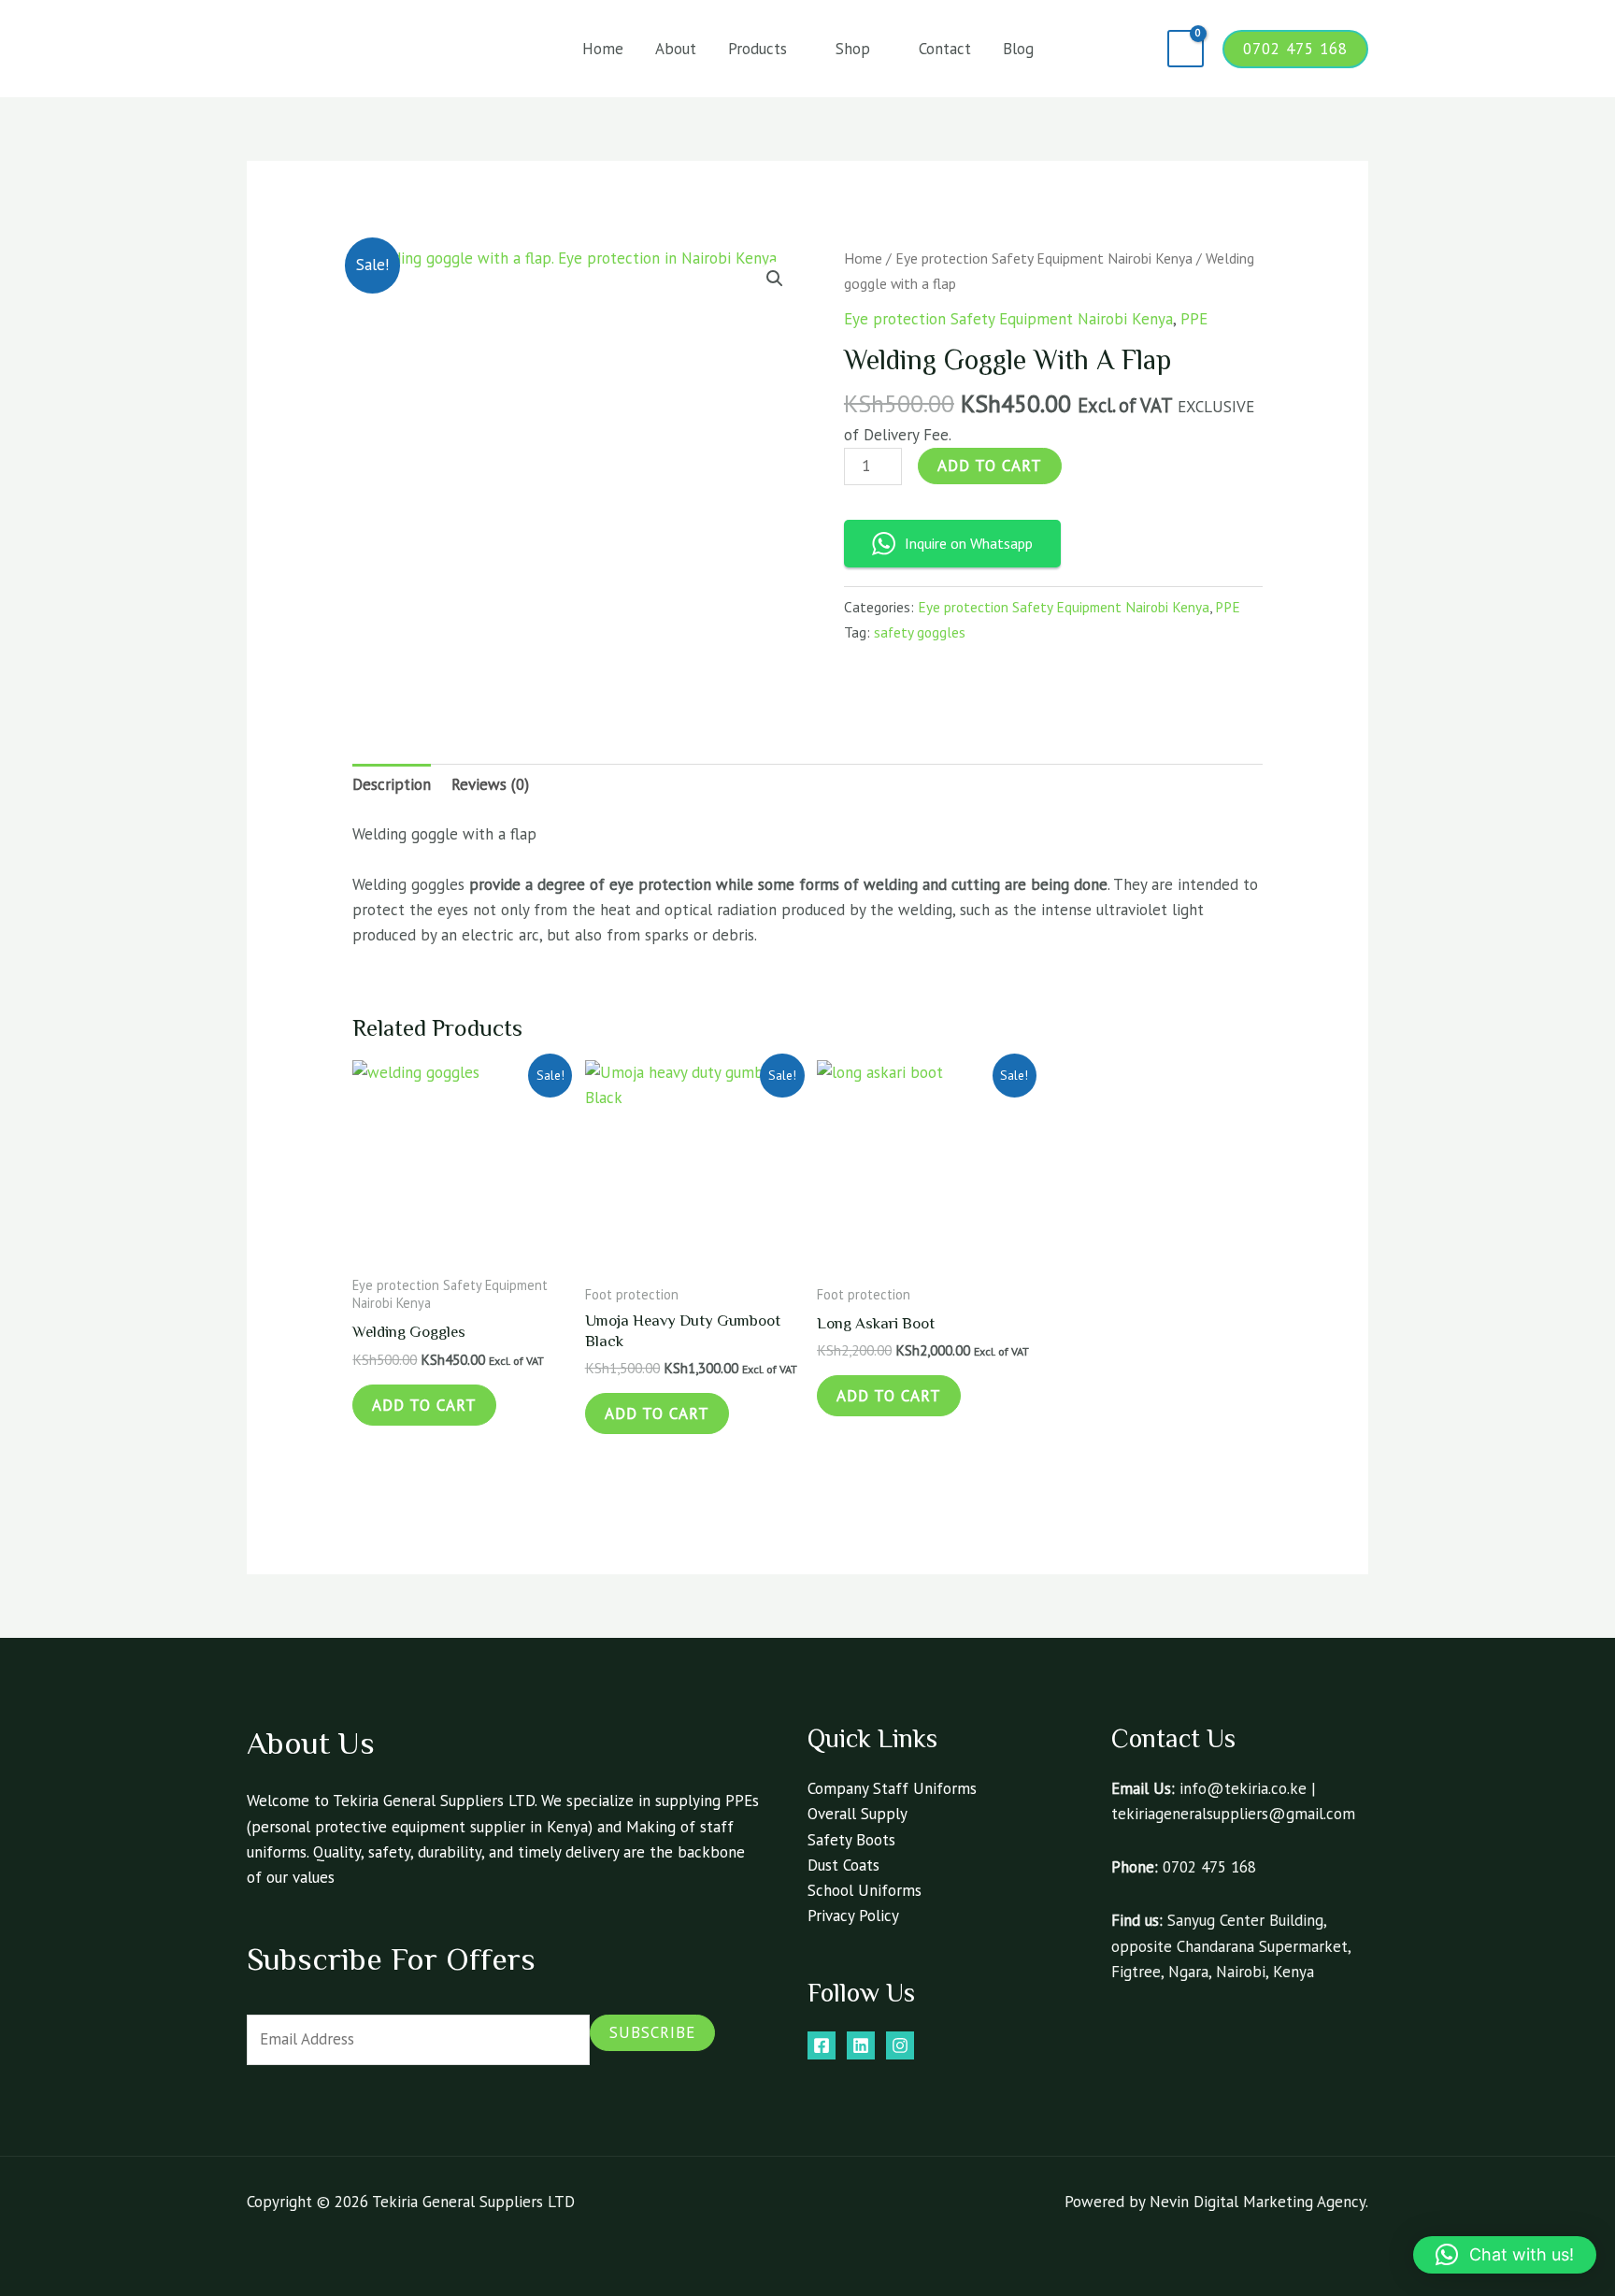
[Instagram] (900, 2045)
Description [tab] (392, 784)
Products (757, 49)
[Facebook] (822, 2045)
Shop (853, 49)
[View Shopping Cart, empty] (1186, 49)
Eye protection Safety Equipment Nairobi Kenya (1044, 258)
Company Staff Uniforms (892, 1788)
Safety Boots (851, 1840)
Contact (945, 49)
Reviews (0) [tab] (490, 784)
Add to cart (990, 466)
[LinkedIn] (861, 2045)
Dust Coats (843, 1865)
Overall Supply (858, 1814)
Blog (1018, 49)
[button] (1140, 49)
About (676, 49)
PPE (1194, 319)
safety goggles (920, 632)
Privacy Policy (853, 1916)
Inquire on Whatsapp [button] (969, 543)
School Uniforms (865, 1890)
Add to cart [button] (424, 1405)
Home (603, 49)
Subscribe (652, 2032)
